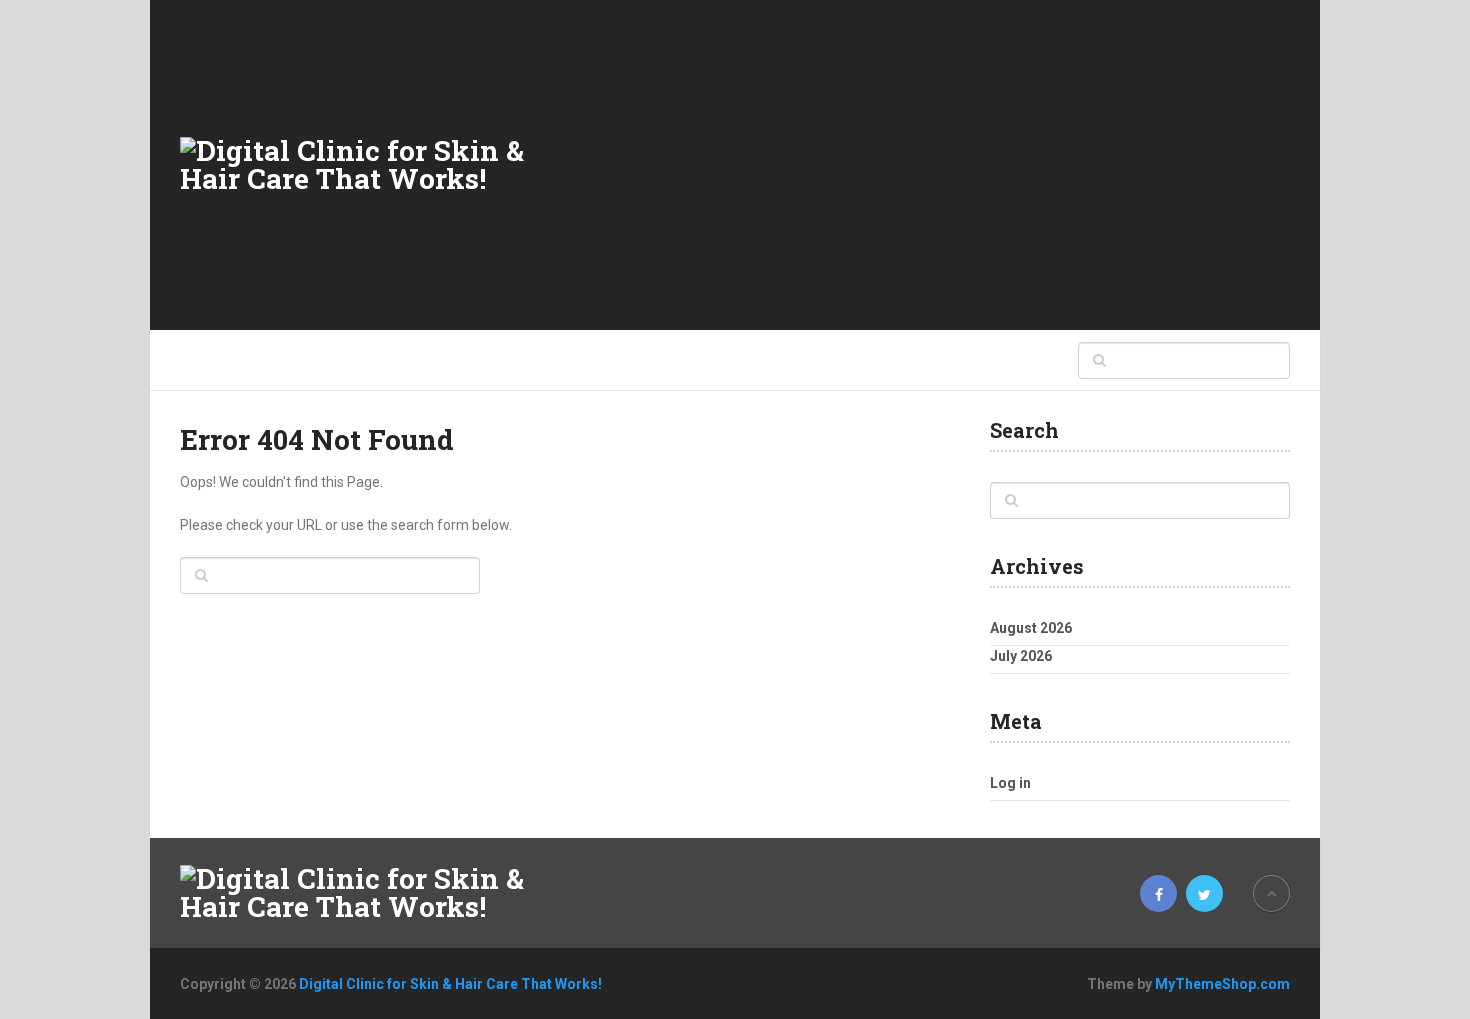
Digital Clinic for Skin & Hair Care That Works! (450, 984)
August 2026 (1031, 628)
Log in (1010, 783)
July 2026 (1021, 656)
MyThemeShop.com (1222, 984)
